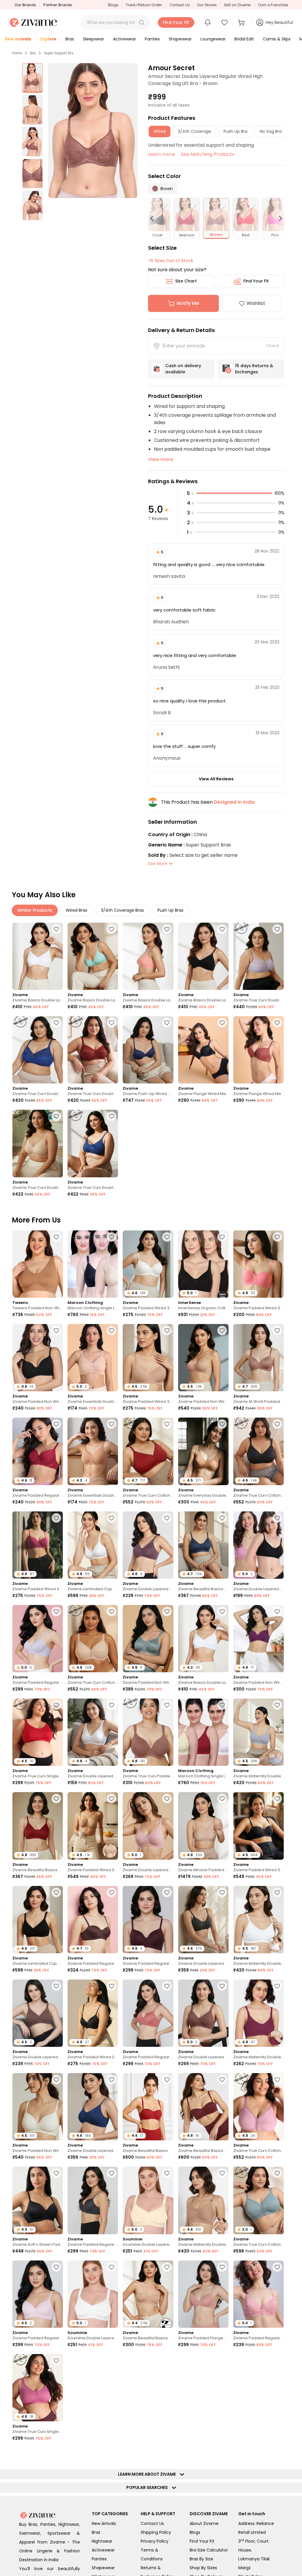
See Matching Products (208, 154)
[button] (142, 22)
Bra (33, 53)
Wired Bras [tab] (77, 910)
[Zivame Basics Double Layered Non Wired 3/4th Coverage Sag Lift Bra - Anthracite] (203, 956)
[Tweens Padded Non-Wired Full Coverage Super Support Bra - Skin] (38, 1264)
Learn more (161, 154)
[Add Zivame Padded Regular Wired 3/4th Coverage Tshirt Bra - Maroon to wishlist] (56, 1424)
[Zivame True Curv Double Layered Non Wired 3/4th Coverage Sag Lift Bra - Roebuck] (38, 1143)
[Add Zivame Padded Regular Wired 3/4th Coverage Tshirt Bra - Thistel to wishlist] (56, 1611)
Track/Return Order (144, 5)
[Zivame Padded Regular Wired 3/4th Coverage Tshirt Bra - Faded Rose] (148, 2013)
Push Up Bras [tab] (170, 910)
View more (161, 459)
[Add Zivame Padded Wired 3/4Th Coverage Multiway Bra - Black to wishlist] (277, 1799)
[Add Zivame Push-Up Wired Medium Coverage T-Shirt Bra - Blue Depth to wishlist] (167, 1023)
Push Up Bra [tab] (235, 131)
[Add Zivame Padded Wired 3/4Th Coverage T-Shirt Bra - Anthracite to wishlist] (111, 1986)
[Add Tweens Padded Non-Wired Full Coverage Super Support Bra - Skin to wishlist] (56, 1237)
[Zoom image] (93, 131)
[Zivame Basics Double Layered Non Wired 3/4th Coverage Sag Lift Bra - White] (38, 956)
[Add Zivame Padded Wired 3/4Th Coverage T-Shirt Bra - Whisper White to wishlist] (167, 1237)
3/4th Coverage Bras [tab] (122, 910)
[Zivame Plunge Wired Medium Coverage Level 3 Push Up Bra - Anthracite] (203, 1050)
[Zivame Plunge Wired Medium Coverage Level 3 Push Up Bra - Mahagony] (258, 1050)
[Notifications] (208, 22)
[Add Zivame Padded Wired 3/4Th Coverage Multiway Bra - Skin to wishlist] (111, 1799)
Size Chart (186, 281)
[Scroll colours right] (278, 218)
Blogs (113, 5)
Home (17, 53)
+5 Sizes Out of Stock (171, 261)
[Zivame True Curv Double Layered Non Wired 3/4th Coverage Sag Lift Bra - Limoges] (38, 1050)
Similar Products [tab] (35, 910)
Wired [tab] (160, 131)
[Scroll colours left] (155, 218)
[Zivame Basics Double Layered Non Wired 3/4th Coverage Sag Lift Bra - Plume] (93, 956)
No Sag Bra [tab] (271, 131)
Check (273, 346)
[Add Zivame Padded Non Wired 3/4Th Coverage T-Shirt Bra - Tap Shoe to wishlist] (56, 1331)
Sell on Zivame (237, 5)
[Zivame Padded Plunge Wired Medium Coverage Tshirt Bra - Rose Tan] (203, 2294)
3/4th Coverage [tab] (195, 131)
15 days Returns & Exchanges (254, 369)
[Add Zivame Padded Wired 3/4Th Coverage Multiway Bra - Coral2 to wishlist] (277, 1237)
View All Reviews (216, 779)
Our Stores (207, 5)
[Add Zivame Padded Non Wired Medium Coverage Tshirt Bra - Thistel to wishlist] (277, 2361)
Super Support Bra (59, 53)
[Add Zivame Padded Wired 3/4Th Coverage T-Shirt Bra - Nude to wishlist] (167, 1331)
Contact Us (180, 5)
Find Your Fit (256, 281)
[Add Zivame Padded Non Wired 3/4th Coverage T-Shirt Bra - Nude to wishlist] (222, 1331)
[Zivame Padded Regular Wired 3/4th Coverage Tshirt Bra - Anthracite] (93, 2200)
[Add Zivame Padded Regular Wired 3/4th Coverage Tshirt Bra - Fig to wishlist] (167, 1892)
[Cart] (242, 22)
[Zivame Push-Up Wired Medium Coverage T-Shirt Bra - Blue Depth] (148, 1050)
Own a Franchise (273, 5)
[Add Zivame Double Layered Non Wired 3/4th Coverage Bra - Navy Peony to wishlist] (111, 2080)
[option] (32, 78)
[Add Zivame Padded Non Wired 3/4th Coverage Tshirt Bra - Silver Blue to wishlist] (167, 1611)
